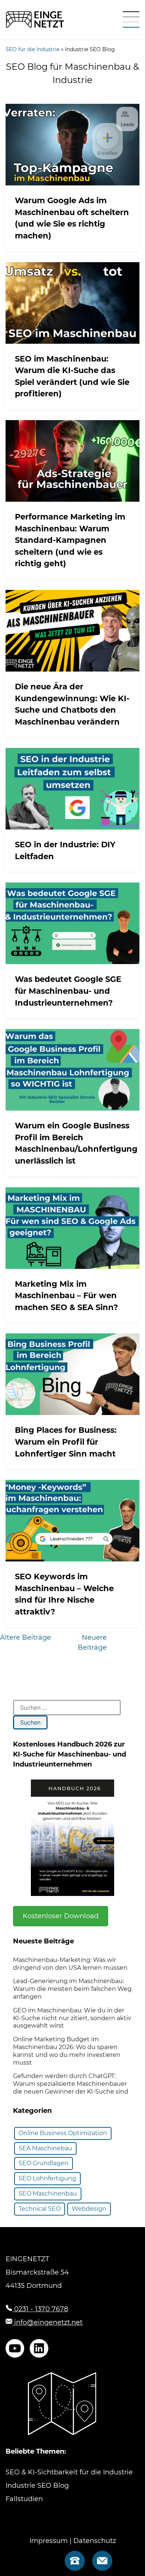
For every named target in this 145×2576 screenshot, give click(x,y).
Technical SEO (40, 2209)
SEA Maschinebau (45, 2148)
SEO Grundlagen (43, 2163)
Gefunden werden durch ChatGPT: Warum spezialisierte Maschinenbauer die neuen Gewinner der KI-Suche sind (71, 2084)
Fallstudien (24, 2499)
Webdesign (89, 2209)
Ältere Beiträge (25, 1637)
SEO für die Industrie (33, 49)
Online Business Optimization (63, 2133)
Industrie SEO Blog (37, 2486)
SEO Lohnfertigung (47, 2178)
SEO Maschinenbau (48, 2194)
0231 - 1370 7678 (40, 2309)
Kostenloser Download (61, 1916)
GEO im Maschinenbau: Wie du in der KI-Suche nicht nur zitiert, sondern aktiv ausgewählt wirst (72, 2018)
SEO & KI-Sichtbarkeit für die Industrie (69, 2472)
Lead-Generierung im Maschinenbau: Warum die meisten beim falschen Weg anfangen (72, 1989)
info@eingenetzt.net (47, 2322)
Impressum (49, 2541)
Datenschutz (95, 2541)
